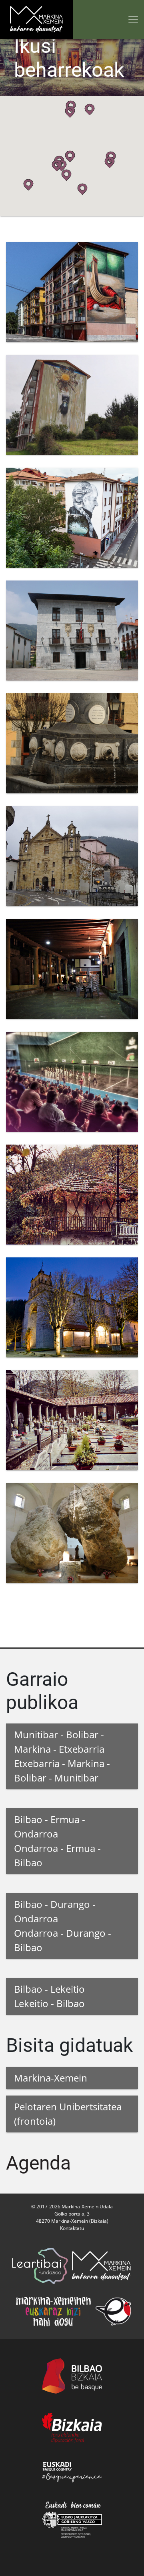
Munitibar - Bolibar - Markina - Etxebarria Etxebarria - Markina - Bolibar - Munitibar (62, 1756)
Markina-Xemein (51, 2078)
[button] (90, 110)
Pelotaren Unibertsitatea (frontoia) (68, 2114)
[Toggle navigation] (133, 19)
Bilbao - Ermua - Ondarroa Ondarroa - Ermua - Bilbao (57, 1841)
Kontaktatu (72, 2228)
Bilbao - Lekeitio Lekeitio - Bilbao (49, 1996)
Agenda (38, 2163)
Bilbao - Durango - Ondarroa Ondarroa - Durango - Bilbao (63, 1926)
